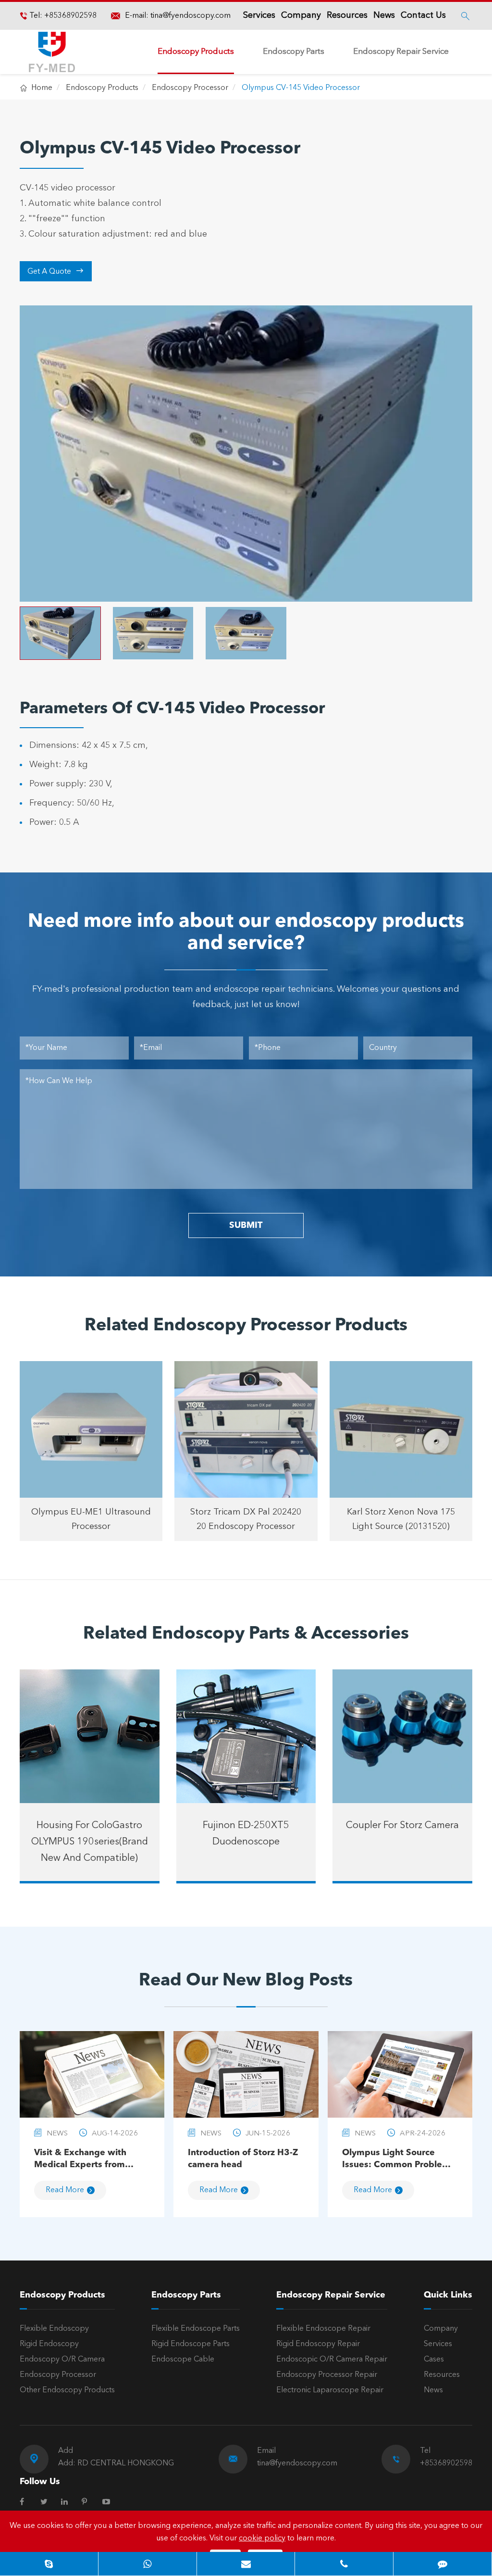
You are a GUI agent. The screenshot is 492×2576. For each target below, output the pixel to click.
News (384, 15)
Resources (347, 15)
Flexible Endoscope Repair (323, 2329)
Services (259, 15)
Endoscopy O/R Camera (62, 2360)
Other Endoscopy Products (67, 2390)
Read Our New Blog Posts (246, 1981)
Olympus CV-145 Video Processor (301, 88)
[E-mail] (246, 2564)
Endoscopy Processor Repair (327, 2375)
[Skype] (49, 2564)
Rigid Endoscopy (49, 2344)
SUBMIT (246, 1225)
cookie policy (262, 2538)
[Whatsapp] (148, 2564)
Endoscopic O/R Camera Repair (332, 2360)
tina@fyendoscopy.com (191, 16)
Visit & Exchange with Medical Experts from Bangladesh (80, 2160)
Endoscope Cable (183, 2360)
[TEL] (344, 2564)
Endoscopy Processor (190, 88)
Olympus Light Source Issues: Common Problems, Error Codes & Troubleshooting (399, 2160)
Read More (65, 2190)
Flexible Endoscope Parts (196, 2329)
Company (301, 15)
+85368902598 (69, 16)
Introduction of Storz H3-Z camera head (243, 2159)
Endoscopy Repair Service (401, 52)
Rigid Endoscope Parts (191, 2344)
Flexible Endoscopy (54, 2329)
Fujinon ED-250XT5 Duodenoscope (246, 1834)
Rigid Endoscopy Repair (318, 2344)
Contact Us (423, 15)
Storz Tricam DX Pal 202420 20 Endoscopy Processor (246, 1519)
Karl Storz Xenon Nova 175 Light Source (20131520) (401, 1519)
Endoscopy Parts (294, 52)
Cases (434, 2360)
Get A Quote (55, 271)
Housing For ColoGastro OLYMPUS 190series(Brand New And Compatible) (90, 1842)
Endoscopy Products (196, 52)
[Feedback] (443, 2564)
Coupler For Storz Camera (402, 1826)
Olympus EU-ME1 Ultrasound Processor (91, 1519)
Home (42, 88)
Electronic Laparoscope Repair (330, 2390)
